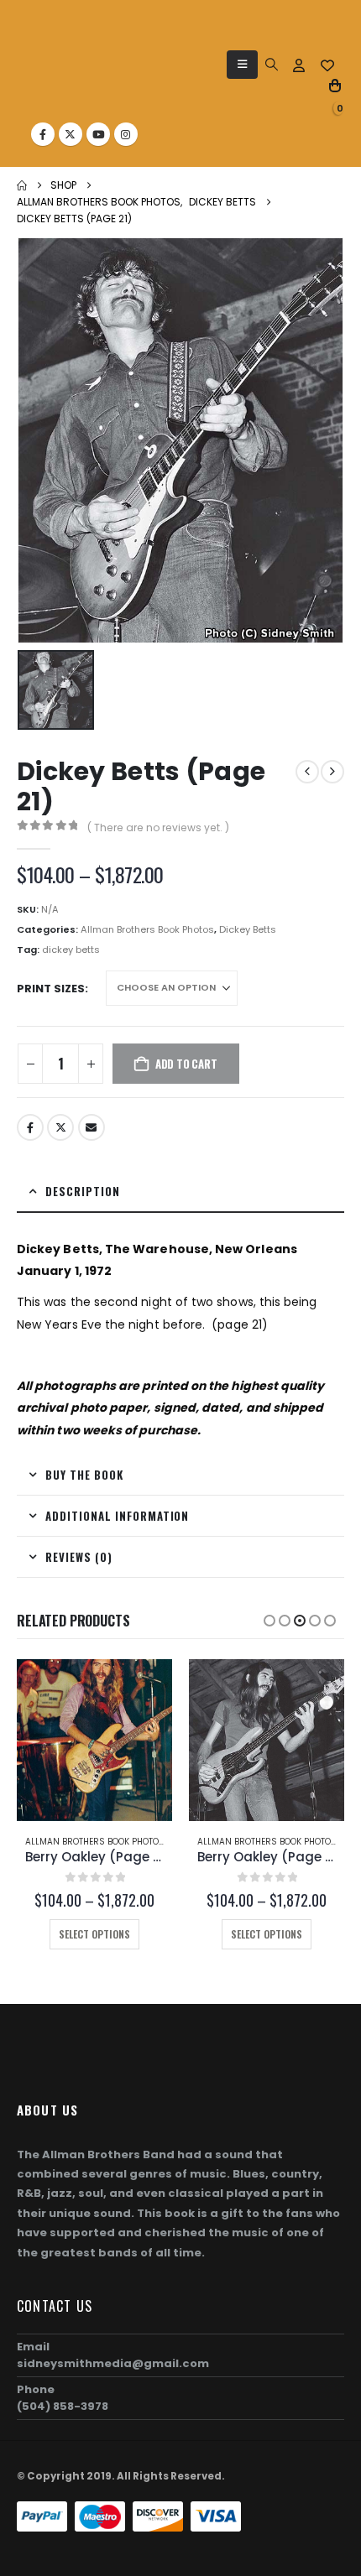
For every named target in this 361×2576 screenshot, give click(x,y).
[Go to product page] (94, 1740)
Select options (94, 1934)
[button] (242, 65)
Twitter (60, 1127)
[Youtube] (98, 134)
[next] (332, 772)
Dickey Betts (248, 929)
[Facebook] (43, 134)
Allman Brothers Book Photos (147, 929)
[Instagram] (126, 134)
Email (92, 1127)
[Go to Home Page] (22, 185)
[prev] (307, 772)
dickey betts (71, 950)
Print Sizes (51, 989)
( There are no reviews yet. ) (158, 827)
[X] (71, 134)
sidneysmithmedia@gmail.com (113, 2363)
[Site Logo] (58, 72)
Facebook (30, 1127)
